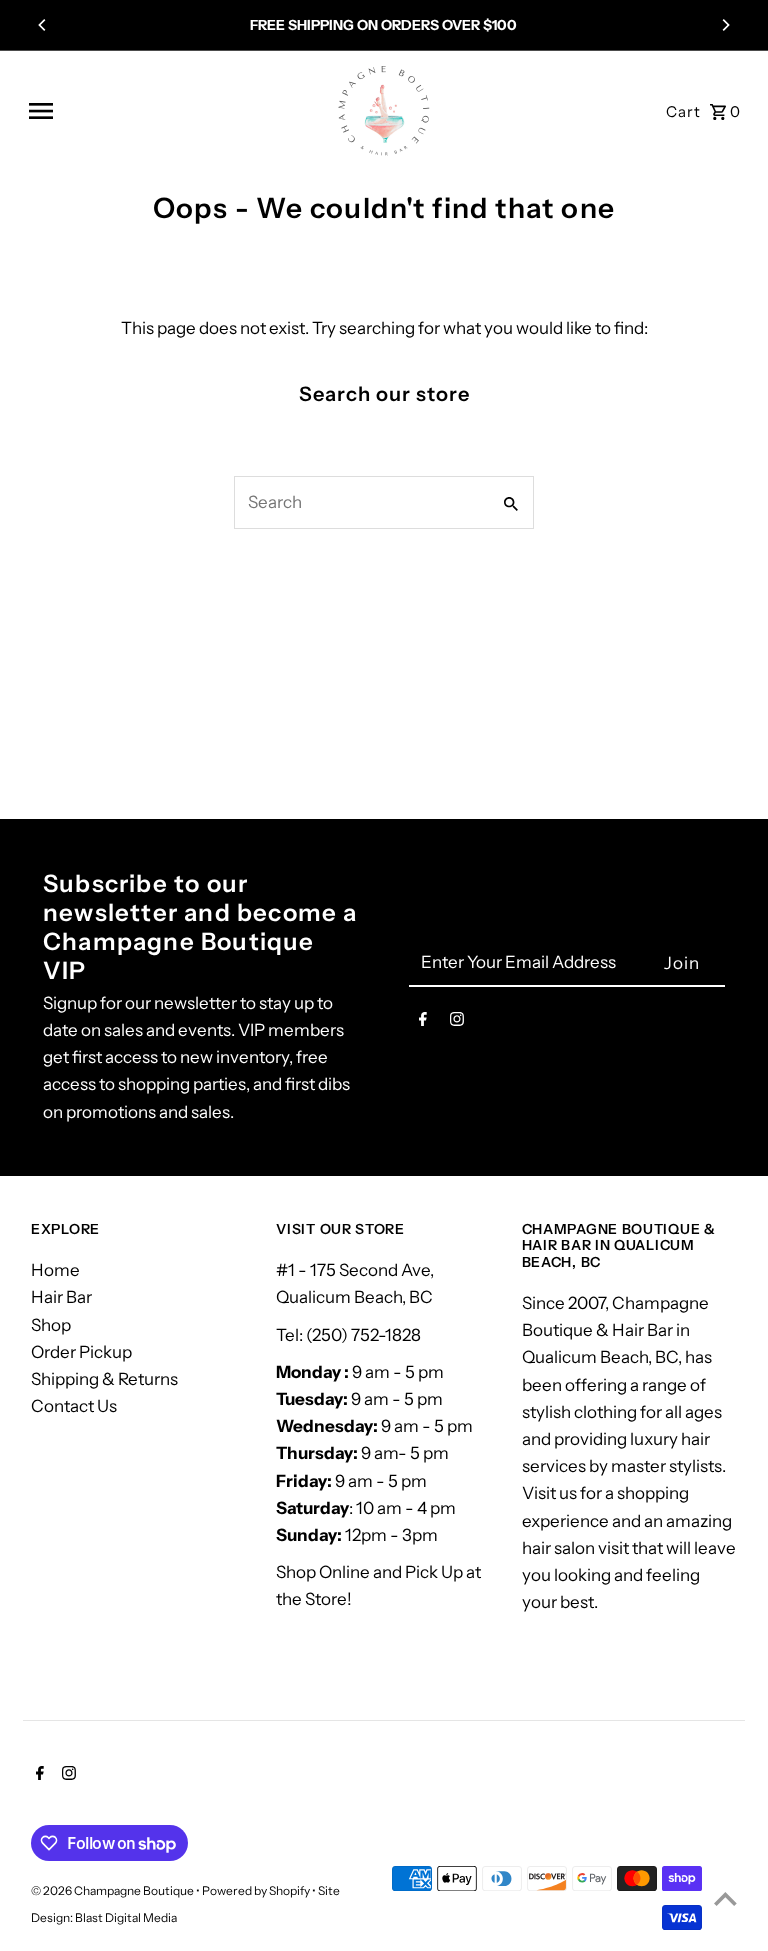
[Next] (725, 25)
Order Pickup (81, 1352)
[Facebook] (423, 1022)
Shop (51, 1325)
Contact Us (74, 1406)
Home (55, 1270)
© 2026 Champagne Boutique (113, 1890)
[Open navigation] (173, 111)
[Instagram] (457, 1022)
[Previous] (43, 25)
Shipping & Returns (104, 1379)
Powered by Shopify (256, 1890)
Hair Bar (61, 1297)
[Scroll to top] (725, 1898)
